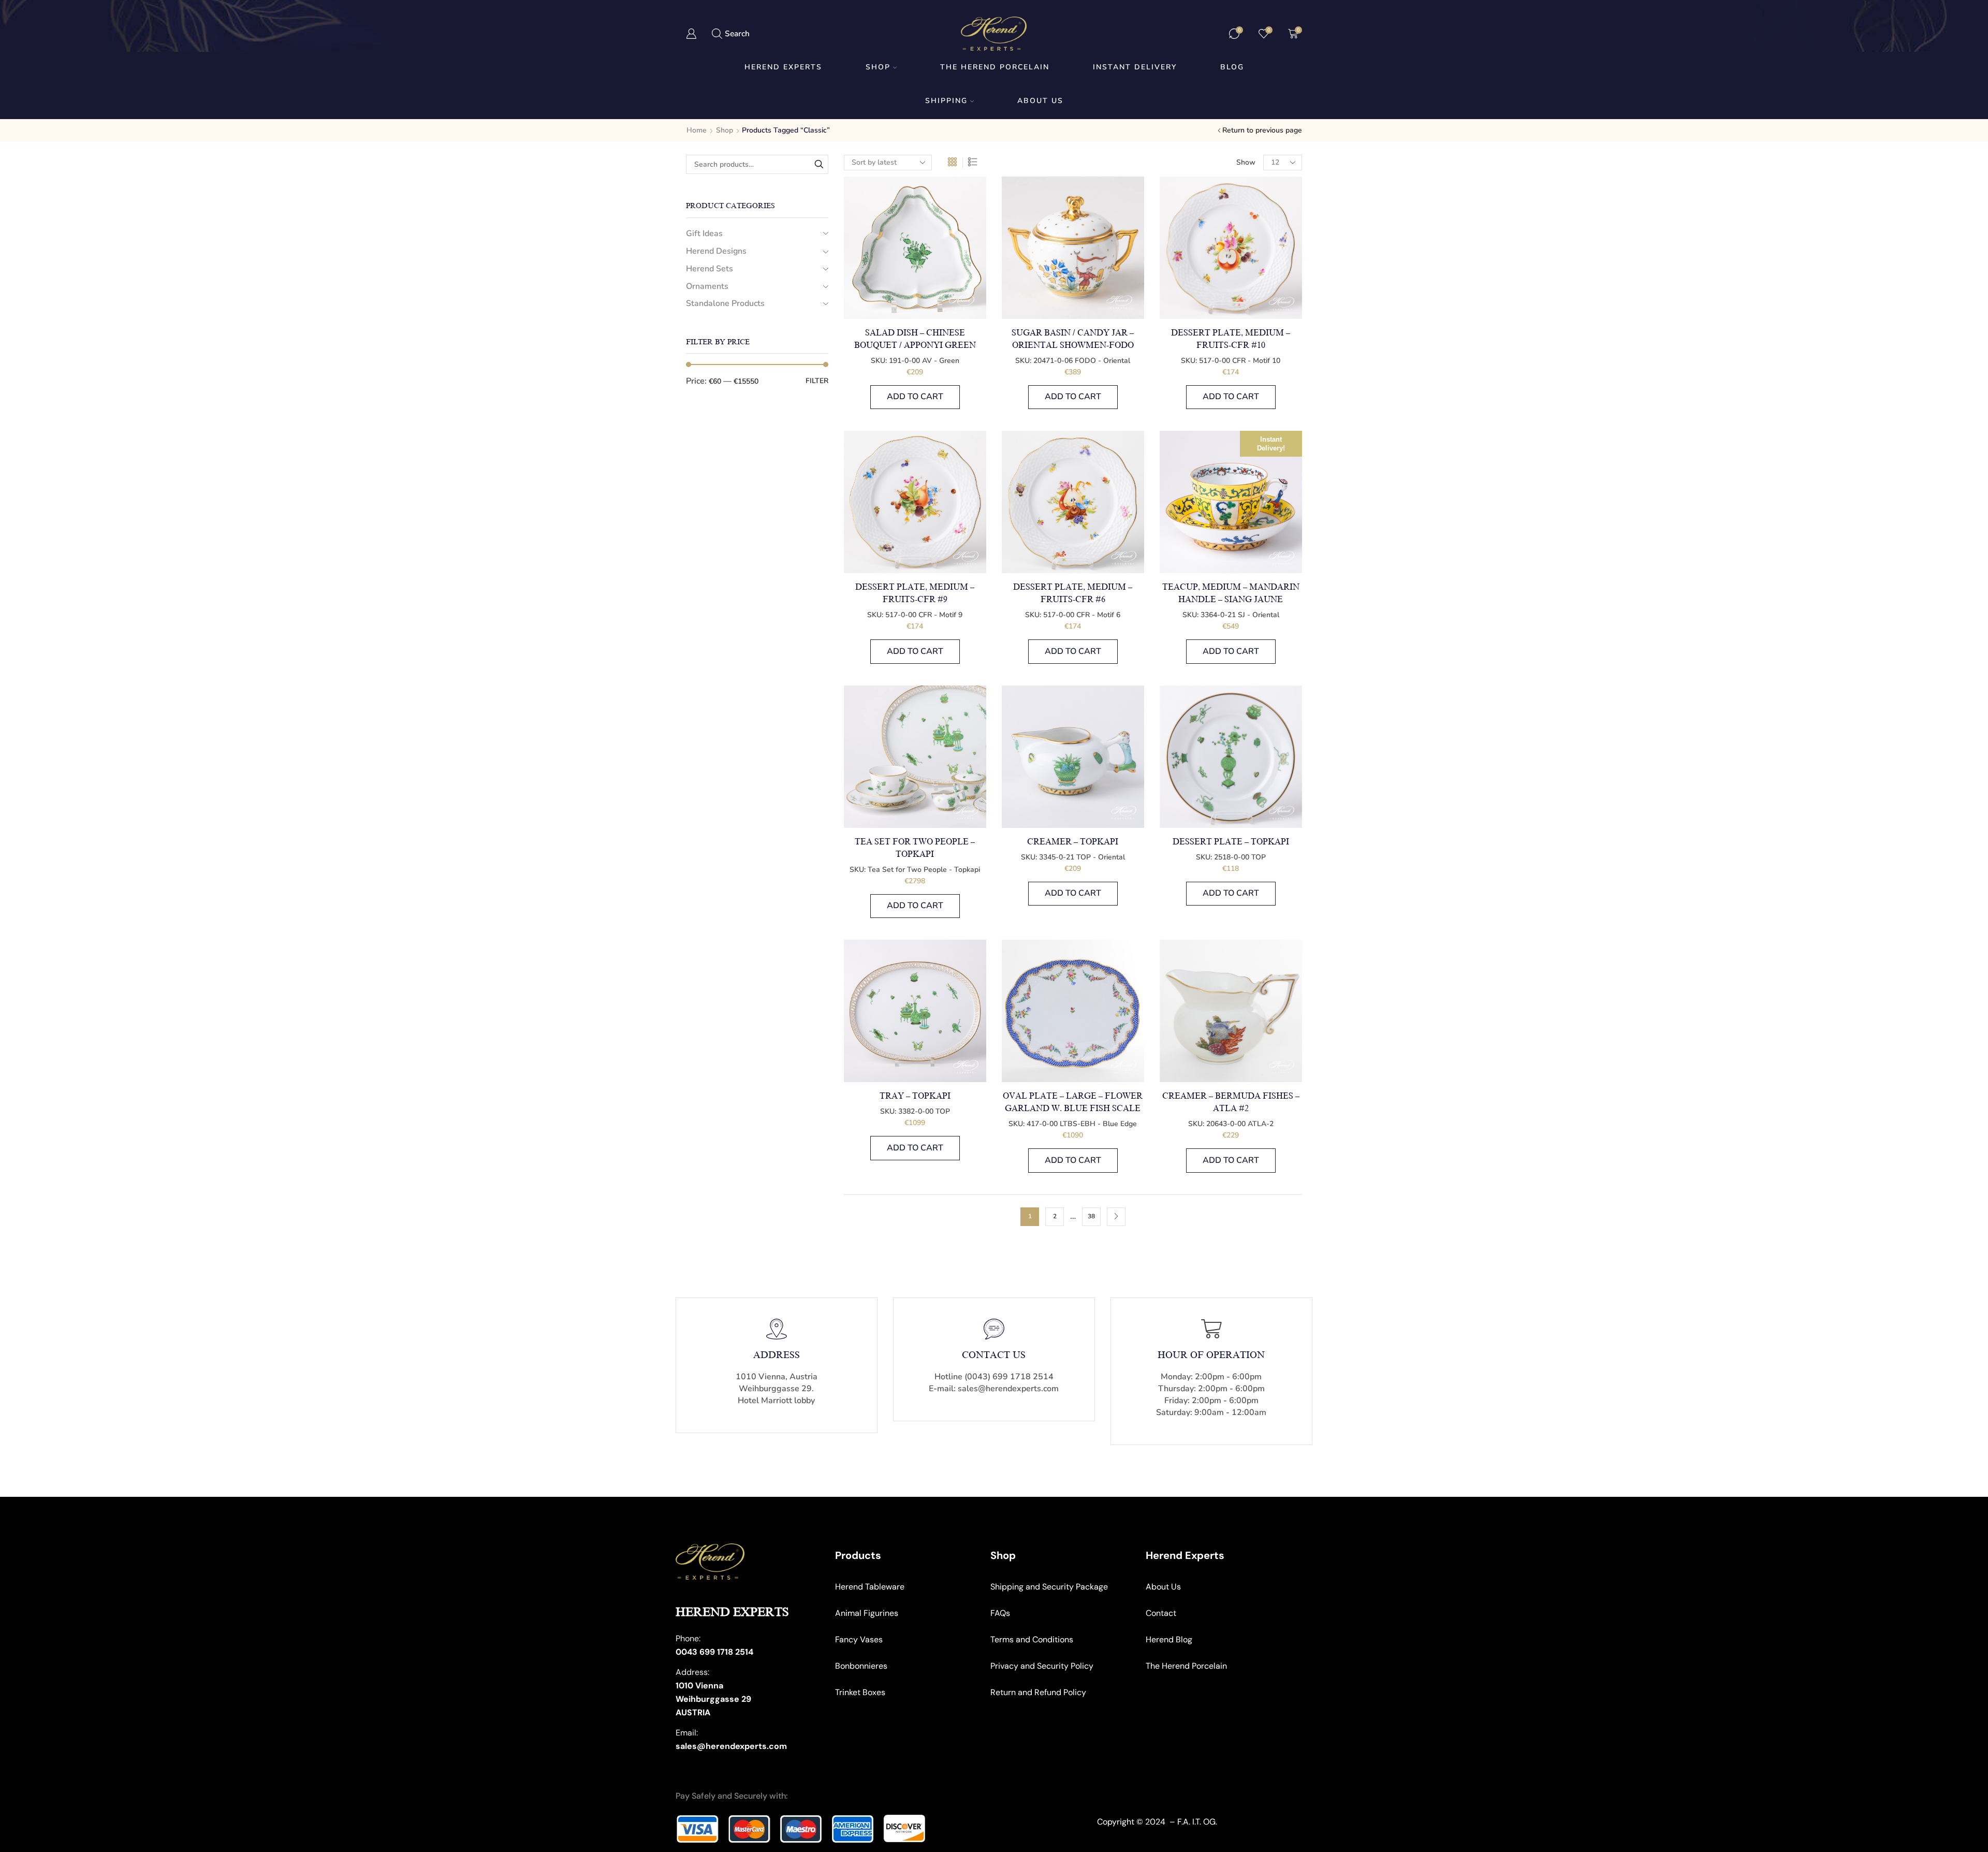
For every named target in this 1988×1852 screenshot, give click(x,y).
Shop (878, 67)
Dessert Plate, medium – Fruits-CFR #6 (1073, 593)
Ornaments (707, 286)
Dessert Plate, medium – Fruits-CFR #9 (915, 593)
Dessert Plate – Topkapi (1231, 842)
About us (1040, 101)
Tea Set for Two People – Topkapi (915, 848)
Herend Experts (783, 67)
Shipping (946, 101)
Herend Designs (716, 251)
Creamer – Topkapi (1073, 842)
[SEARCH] (819, 164)
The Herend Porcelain (995, 67)
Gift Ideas (704, 234)
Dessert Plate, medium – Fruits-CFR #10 (1231, 339)
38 (1091, 1216)
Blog (1232, 67)
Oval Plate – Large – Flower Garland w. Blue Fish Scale (1073, 1102)
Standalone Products (725, 303)
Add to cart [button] (915, 397)
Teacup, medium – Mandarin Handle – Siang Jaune (1231, 593)
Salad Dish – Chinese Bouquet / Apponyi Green (915, 339)
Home (697, 130)
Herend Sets (710, 269)
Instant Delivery (1135, 67)
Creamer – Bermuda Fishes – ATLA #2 (1231, 1102)
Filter (817, 381)
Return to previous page (1262, 130)
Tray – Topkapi (915, 1096)
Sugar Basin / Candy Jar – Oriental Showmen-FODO (1073, 339)
